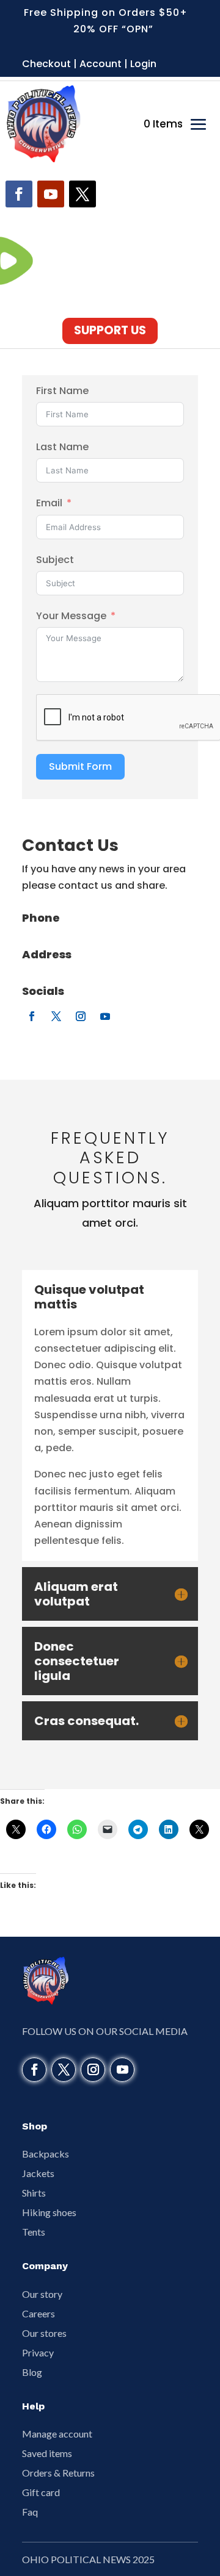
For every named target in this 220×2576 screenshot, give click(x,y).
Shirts (34, 2193)
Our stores (44, 2333)
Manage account (57, 2434)
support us (110, 330)
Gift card (41, 2492)
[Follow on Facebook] (19, 194)
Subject (55, 560)
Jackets (38, 2173)
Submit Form (80, 766)
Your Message (71, 616)
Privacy (38, 2352)
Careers (38, 2313)
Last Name (62, 447)
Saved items (47, 2453)
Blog (32, 2372)
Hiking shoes (49, 2212)
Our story (42, 2294)
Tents (34, 2232)
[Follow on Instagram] (81, 1016)
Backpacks (46, 2154)
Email (49, 503)
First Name (62, 391)
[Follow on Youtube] (51, 194)
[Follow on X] (82, 194)
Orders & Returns (58, 2473)
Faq (30, 2512)
